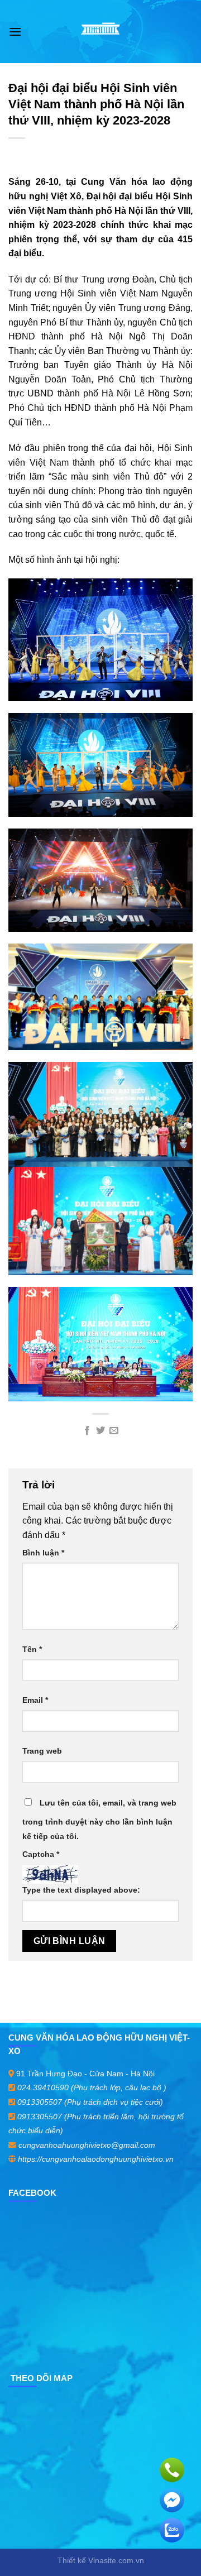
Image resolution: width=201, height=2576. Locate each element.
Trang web (42, 1751)
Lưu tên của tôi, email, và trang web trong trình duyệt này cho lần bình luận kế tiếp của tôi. (99, 1820)
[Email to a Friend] (114, 1431)
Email (35, 1700)
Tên (32, 1649)
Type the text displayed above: (81, 1890)
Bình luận (43, 1553)
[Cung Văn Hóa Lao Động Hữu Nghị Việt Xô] (101, 32)
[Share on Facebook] (87, 1431)
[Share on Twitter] (100, 1431)
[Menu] (15, 32)
